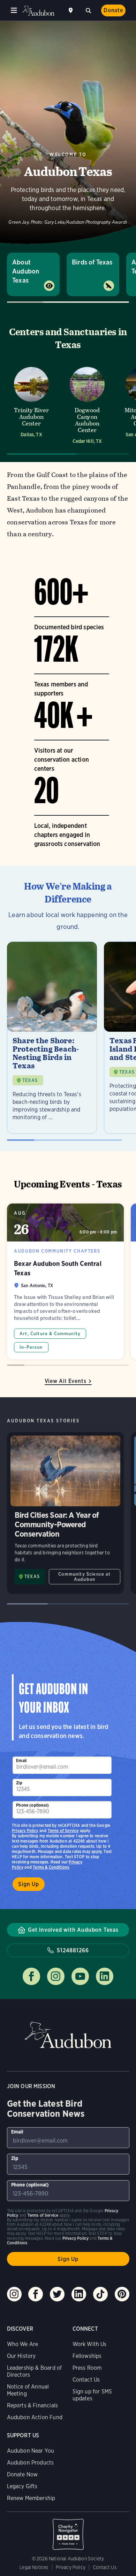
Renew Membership (31, 2498)
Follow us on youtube (80, 1976)
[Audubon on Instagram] (14, 2294)
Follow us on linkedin (105, 1976)
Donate (113, 10)
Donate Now (22, 2474)
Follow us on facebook (31, 1976)
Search (88, 10)
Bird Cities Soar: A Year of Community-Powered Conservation (65, 1513)
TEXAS (30, 1080)
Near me (71, 10)
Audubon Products (31, 2463)
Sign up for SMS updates (92, 2395)
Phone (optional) (32, 1805)
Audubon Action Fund (35, 2417)
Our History (21, 2356)
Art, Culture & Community (50, 1334)
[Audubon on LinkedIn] (79, 2294)
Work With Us (90, 2344)
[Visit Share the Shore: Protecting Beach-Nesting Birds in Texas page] (52, 1038)
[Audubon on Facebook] (36, 2294)
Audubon (38, 11)
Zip (19, 1783)
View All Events (66, 1381)
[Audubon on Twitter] (57, 2294)
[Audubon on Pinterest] (122, 2294)
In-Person (31, 1347)
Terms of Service (63, 1831)
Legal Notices (34, 2567)
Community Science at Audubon (84, 1577)
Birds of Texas (92, 262)
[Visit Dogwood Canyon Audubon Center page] (87, 405)
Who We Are (23, 2344)
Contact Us (86, 2380)
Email (21, 1760)
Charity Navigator (68, 2531)
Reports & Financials (33, 2405)
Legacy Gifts (22, 2486)
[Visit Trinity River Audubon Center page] (31, 405)
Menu (14, 10)
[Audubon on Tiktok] (100, 2294)
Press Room (87, 2368)
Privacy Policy (25, 1831)
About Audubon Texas (26, 271)
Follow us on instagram (56, 1976)
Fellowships (87, 2356)
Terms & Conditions (51, 1867)
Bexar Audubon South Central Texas (65, 1281)
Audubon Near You (31, 2451)
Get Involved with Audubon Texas (73, 1930)
